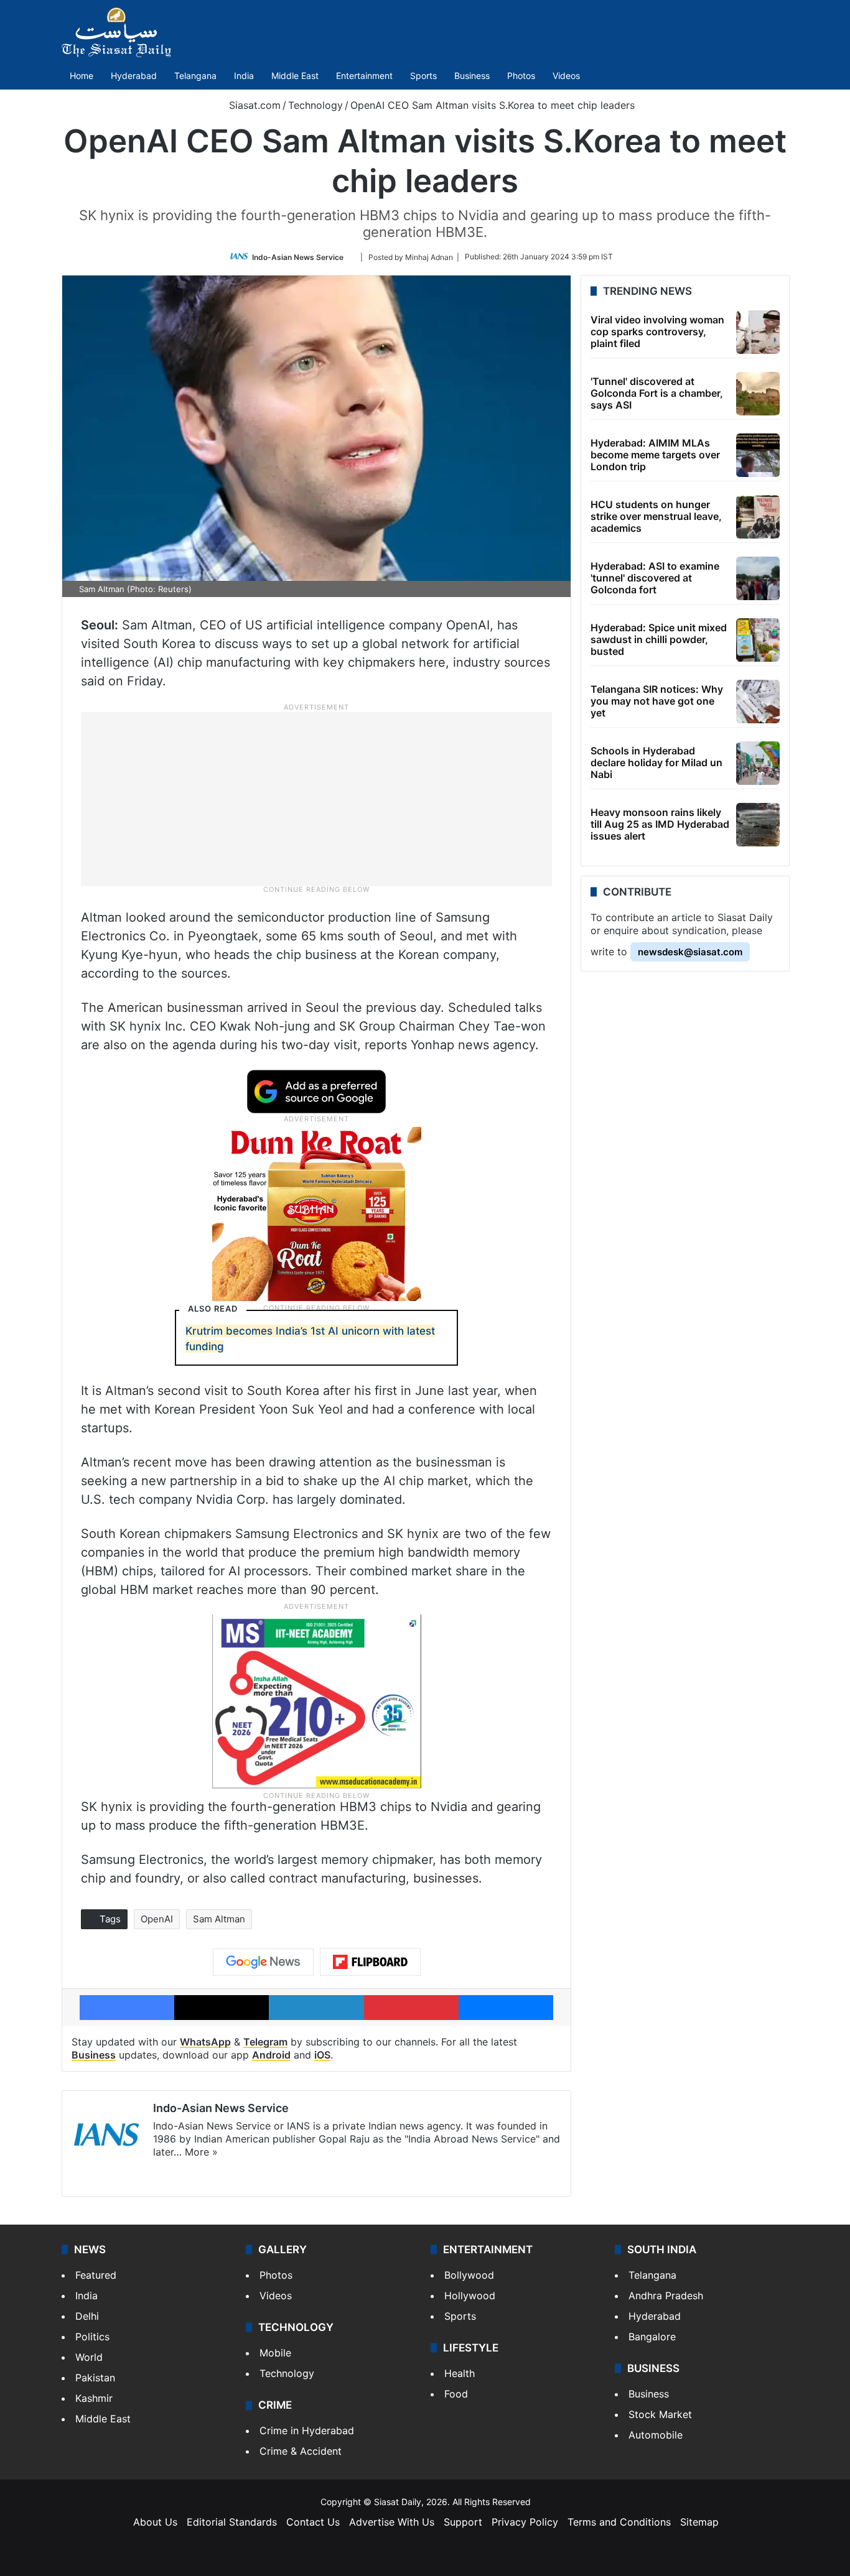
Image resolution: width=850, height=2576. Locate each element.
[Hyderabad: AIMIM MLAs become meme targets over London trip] (758, 455)
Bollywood (469, 2275)
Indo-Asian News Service (298, 257)
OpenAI (157, 1919)
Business (472, 76)
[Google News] (263, 1962)
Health (460, 2373)
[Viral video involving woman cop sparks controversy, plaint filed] (758, 332)
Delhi (87, 2316)
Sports (423, 76)
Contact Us (313, 2522)
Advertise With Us (392, 2522)
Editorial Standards (232, 2522)
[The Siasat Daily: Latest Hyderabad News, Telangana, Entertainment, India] (116, 32)
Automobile (656, 2435)
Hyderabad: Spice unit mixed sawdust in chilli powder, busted (659, 639)
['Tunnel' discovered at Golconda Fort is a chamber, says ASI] (758, 394)
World (89, 2357)
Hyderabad (134, 76)
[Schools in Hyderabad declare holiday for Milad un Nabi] (758, 763)
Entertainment (364, 76)
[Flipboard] (370, 1962)
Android (271, 2055)
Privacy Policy (525, 2522)
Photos (521, 76)
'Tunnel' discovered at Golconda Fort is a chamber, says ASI (657, 393)
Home (82, 76)
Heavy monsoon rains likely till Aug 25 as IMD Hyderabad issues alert (660, 824)
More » (201, 2152)
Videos (566, 76)
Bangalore (652, 2337)
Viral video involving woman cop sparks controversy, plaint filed (657, 331)
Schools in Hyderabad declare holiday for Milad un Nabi (656, 762)
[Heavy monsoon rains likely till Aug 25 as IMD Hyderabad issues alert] (758, 825)
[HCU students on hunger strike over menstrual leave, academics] (758, 517)
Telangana (195, 76)
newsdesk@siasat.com (690, 952)
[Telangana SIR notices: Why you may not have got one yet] (758, 702)
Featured (96, 2275)
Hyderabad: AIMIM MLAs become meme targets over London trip (655, 455)
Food (456, 2394)
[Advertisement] (317, 798)
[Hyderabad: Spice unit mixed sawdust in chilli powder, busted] (758, 640)
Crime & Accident (301, 2451)
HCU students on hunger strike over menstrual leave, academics (656, 516)
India (244, 76)
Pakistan (95, 2378)
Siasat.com (253, 105)
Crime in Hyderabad (307, 2430)
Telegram (265, 2042)
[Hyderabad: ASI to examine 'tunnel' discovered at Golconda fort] (758, 578)
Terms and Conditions (619, 2522)
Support (463, 2522)
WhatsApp (205, 2042)
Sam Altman (219, 1919)
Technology (315, 105)
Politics (92, 2337)
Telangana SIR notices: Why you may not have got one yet (657, 701)
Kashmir (94, 2398)
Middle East (295, 76)
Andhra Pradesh (666, 2296)
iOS (322, 2055)
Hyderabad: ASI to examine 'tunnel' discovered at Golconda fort (655, 578)
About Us (155, 2522)
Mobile (275, 2353)
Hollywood (470, 2296)
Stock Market (660, 2414)
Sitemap (699, 2522)
